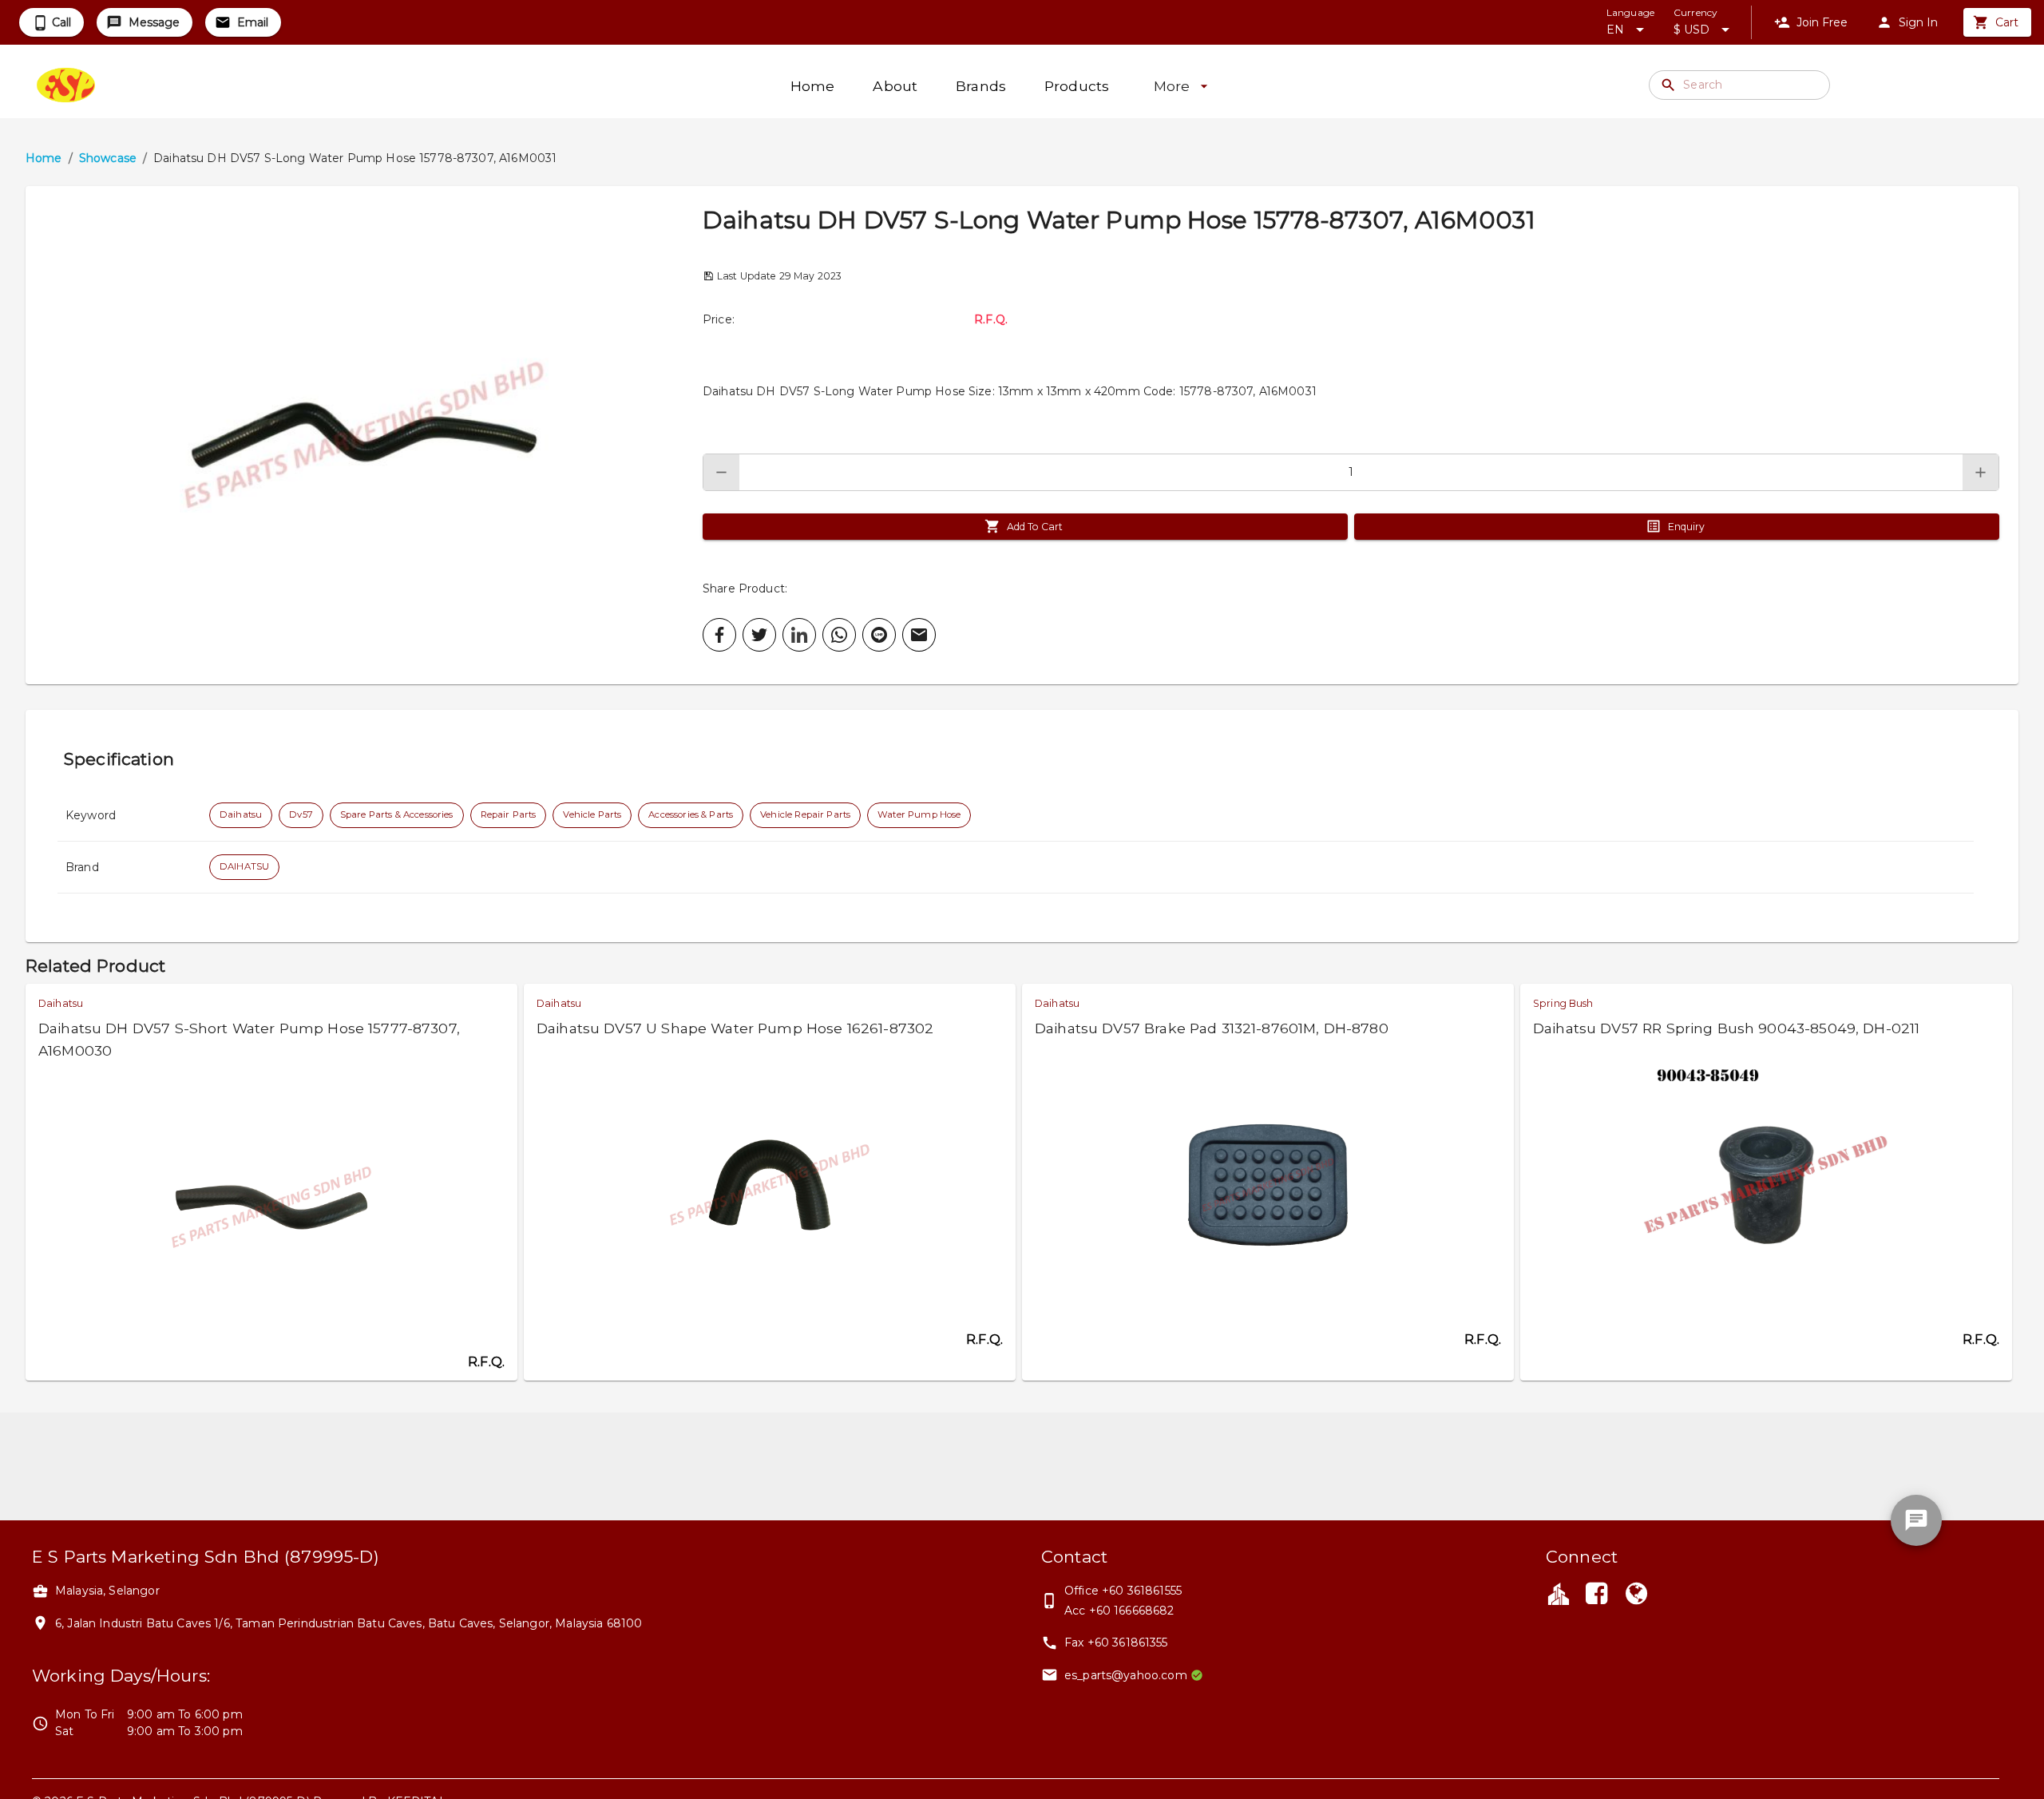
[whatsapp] (839, 635)
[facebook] (719, 635)
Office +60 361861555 (1123, 1591)
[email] (919, 635)
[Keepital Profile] (1559, 1593)
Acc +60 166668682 (1119, 1611)
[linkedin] (799, 635)
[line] (879, 635)
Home (44, 158)
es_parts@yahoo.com (1126, 1675)
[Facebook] (1596, 1595)
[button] (364, 435)
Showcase (108, 158)
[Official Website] (1637, 1595)
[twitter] (759, 635)
